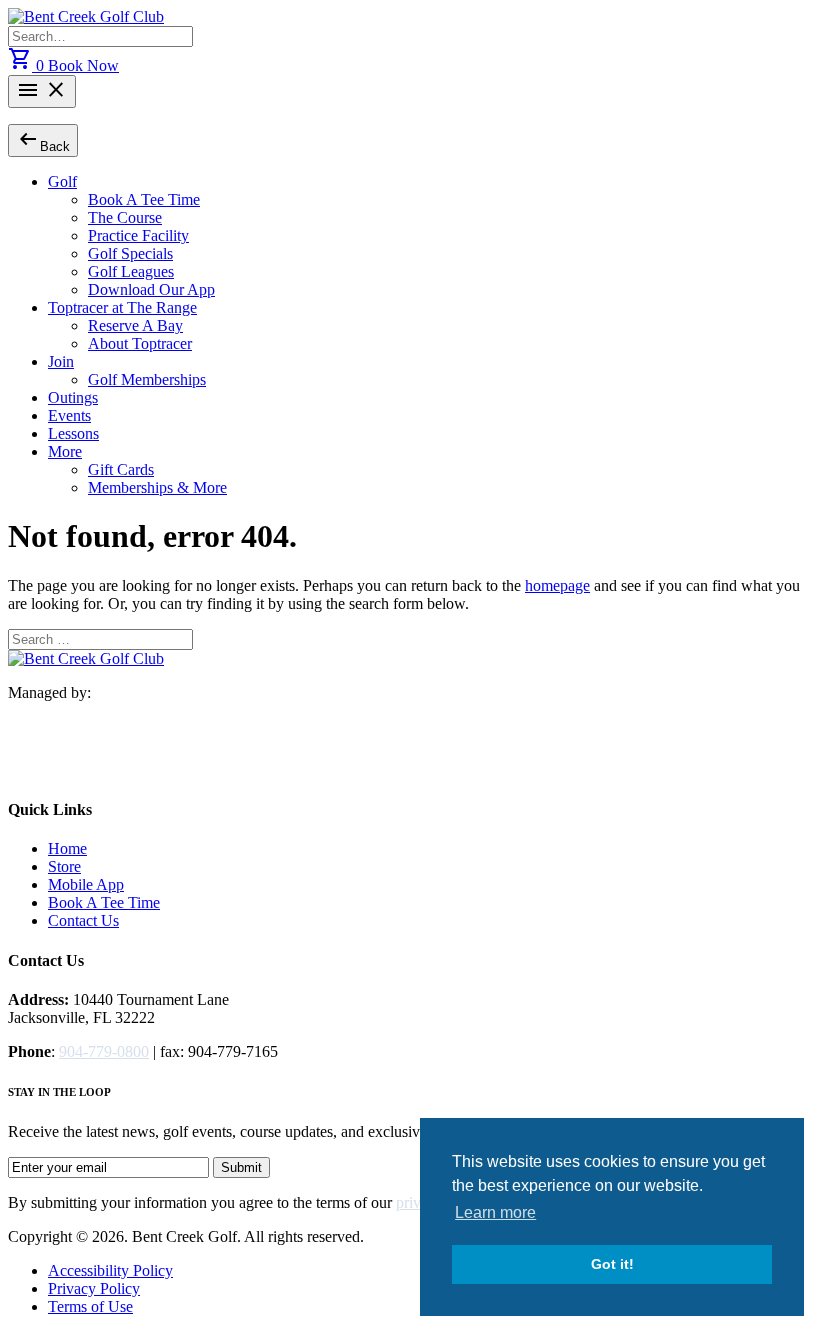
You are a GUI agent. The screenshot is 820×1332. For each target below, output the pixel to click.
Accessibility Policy (110, 1270)
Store (64, 866)
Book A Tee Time (144, 199)
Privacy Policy (94, 1288)
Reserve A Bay (135, 325)
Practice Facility (138, 235)
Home (67, 848)
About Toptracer (140, 343)
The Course (125, 217)
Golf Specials (130, 253)
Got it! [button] (612, 1264)
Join (61, 361)
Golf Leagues (131, 271)
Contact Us (83, 920)
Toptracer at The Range (122, 307)
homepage (557, 585)
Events (69, 415)
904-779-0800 (104, 1051)
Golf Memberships (147, 379)
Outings (73, 397)
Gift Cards (121, 469)
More (65, 451)
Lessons (73, 433)
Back (43, 139)
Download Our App (151, 289)
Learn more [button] (495, 1212)
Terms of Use (90, 1306)
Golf (62, 181)
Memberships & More (157, 487)
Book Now (83, 65)
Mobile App (86, 884)
